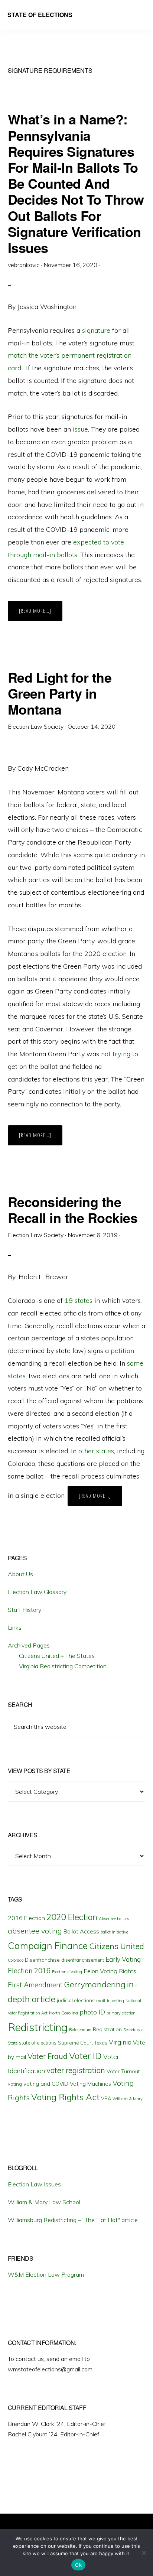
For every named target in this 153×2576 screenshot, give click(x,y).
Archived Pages (29, 1645)
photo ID (92, 2012)
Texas (101, 2043)
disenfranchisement (83, 1960)
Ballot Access (81, 1931)
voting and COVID (46, 2084)
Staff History (25, 1610)
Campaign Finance (48, 1946)
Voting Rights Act (65, 2097)
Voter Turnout (123, 2071)
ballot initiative (114, 1932)
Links (15, 1627)
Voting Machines (90, 2084)
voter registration (76, 2070)
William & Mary (128, 2099)
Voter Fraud (48, 2056)
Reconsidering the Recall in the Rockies (73, 1209)
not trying (117, 1054)
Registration (107, 2029)
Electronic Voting (67, 1972)
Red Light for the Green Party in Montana (60, 693)
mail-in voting (110, 2001)
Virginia (120, 2042)
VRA (106, 2098)
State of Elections (40, 15)
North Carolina (64, 2013)
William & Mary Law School (44, 2202)
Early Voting (123, 1959)
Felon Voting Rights (110, 1971)
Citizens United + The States (57, 1656)
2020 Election (72, 1917)
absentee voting (35, 1931)
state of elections (38, 2043)
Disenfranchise (42, 1960)
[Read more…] (41, 614)
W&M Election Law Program (46, 2274)
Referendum (80, 2030)
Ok (78, 2565)
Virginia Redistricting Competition (63, 1666)
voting (15, 2084)
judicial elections (76, 2000)
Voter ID (85, 2056)
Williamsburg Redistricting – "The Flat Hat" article (73, 2220)
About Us (20, 1574)
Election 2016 (29, 1971)
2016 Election (26, 1918)
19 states (79, 1300)
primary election (121, 2013)
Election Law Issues (34, 2184)
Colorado (16, 1960)
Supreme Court (75, 2043)
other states (96, 1451)
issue (80, 429)
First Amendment (35, 1985)
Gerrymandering (95, 1984)
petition (122, 1351)
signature (96, 330)
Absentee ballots (114, 1919)
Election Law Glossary (37, 1592)
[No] (144, 2553)
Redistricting (38, 2027)
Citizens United (117, 1946)
